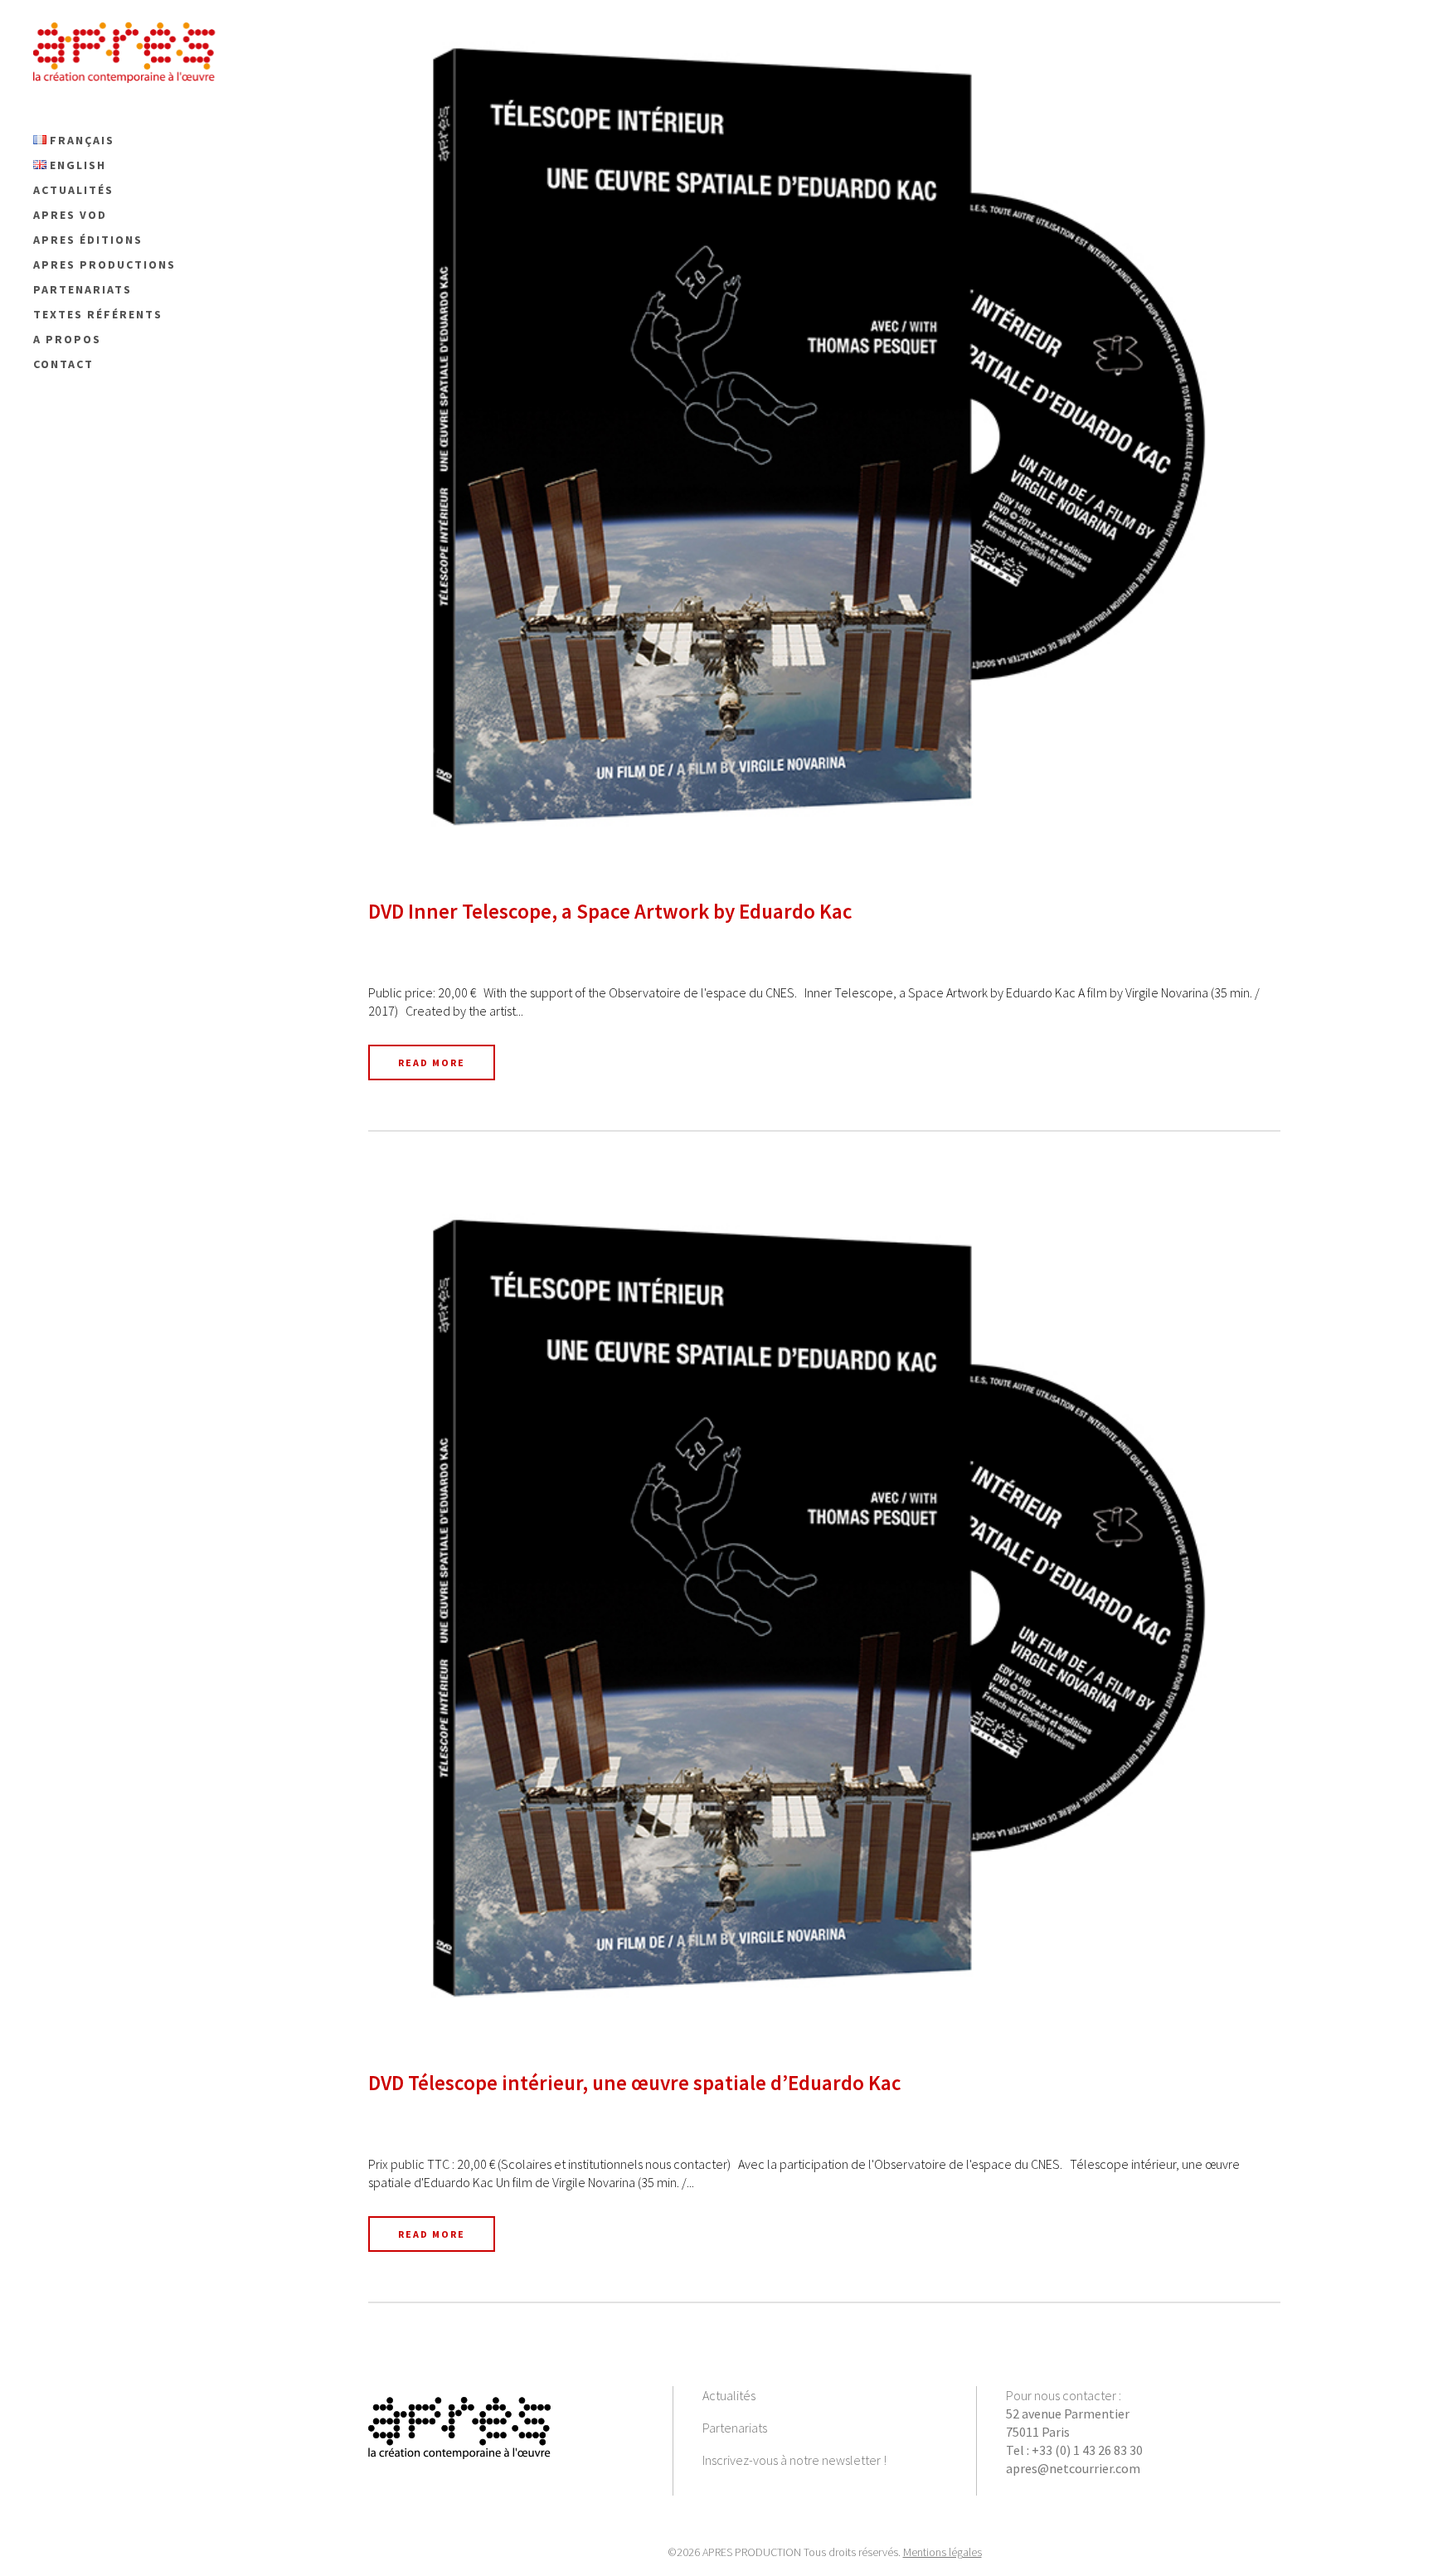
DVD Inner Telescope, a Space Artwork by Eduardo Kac (610, 911)
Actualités (729, 2395)
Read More (432, 1062)
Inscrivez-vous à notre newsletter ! (794, 2460)
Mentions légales (942, 2552)
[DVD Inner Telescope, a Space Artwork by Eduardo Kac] (824, 437)
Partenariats (735, 2428)
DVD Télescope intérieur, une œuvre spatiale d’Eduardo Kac (635, 2083)
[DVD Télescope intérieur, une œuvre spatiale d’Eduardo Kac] (824, 1609)
